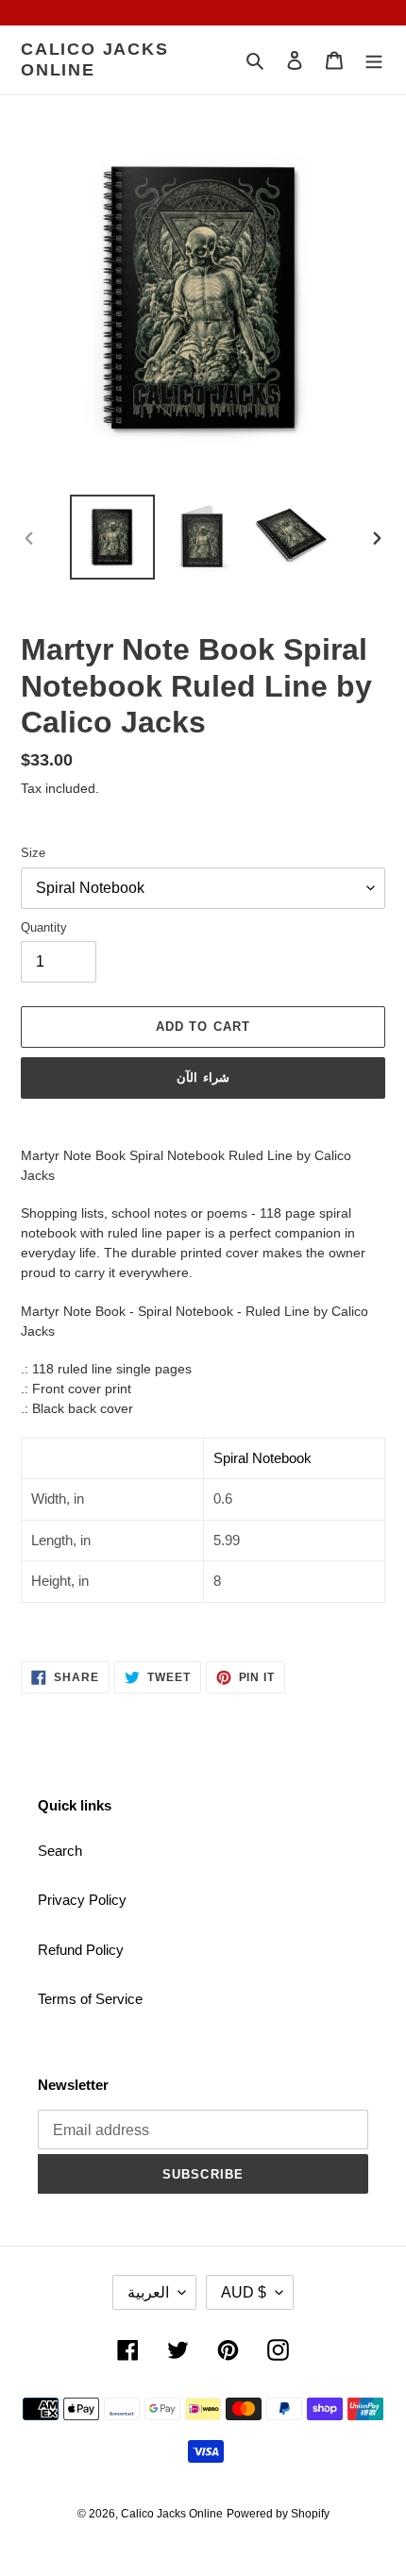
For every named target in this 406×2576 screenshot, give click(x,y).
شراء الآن (203, 1078)
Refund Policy (81, 1950)
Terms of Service (90, 1999)
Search (60, 1851)
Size (33, 853)
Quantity (44, 927)
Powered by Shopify (278, 2514)
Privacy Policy (82, 1900)
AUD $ (244, 2292)
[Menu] (374, 60)
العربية (148, 2292)
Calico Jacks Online (95, 59)
